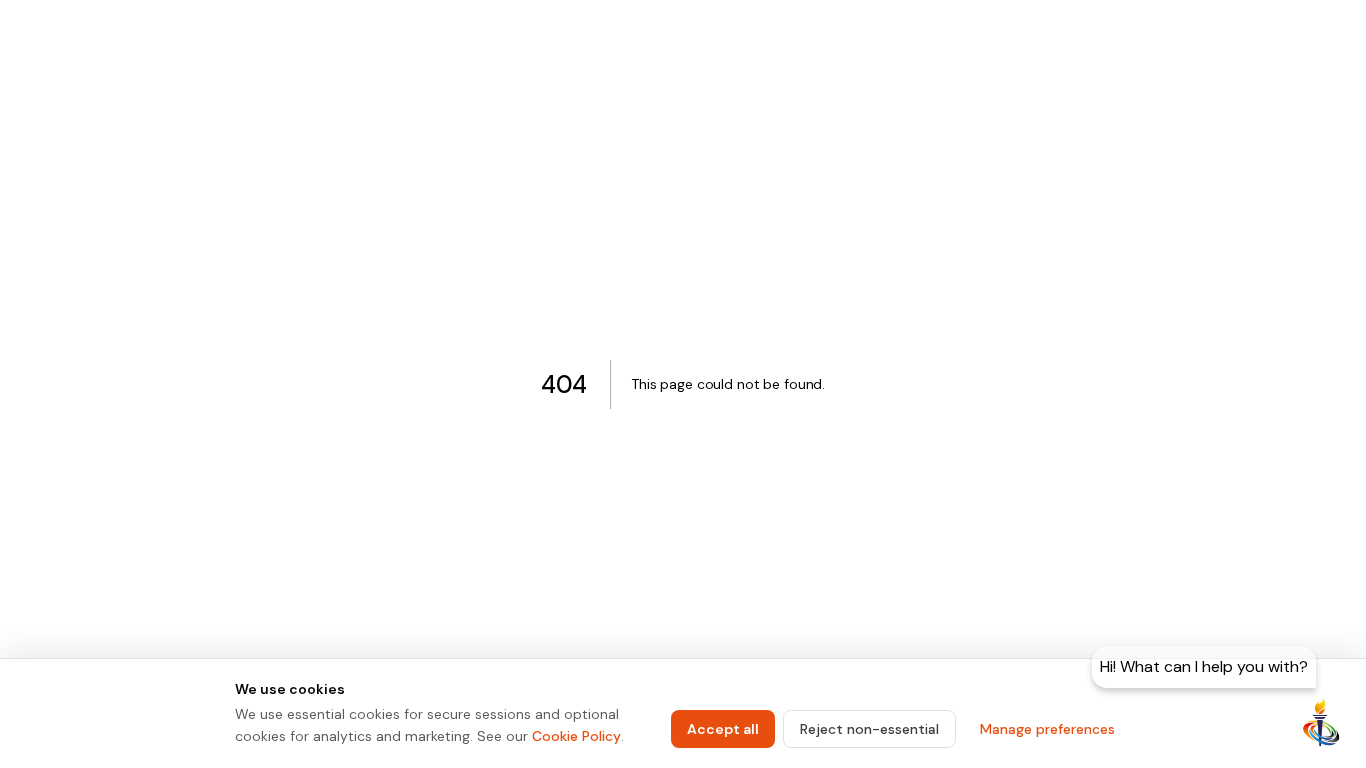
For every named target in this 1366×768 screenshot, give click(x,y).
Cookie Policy (576, 736)
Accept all (723, 729)
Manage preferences (1047, 729)
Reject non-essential (869, 729)
